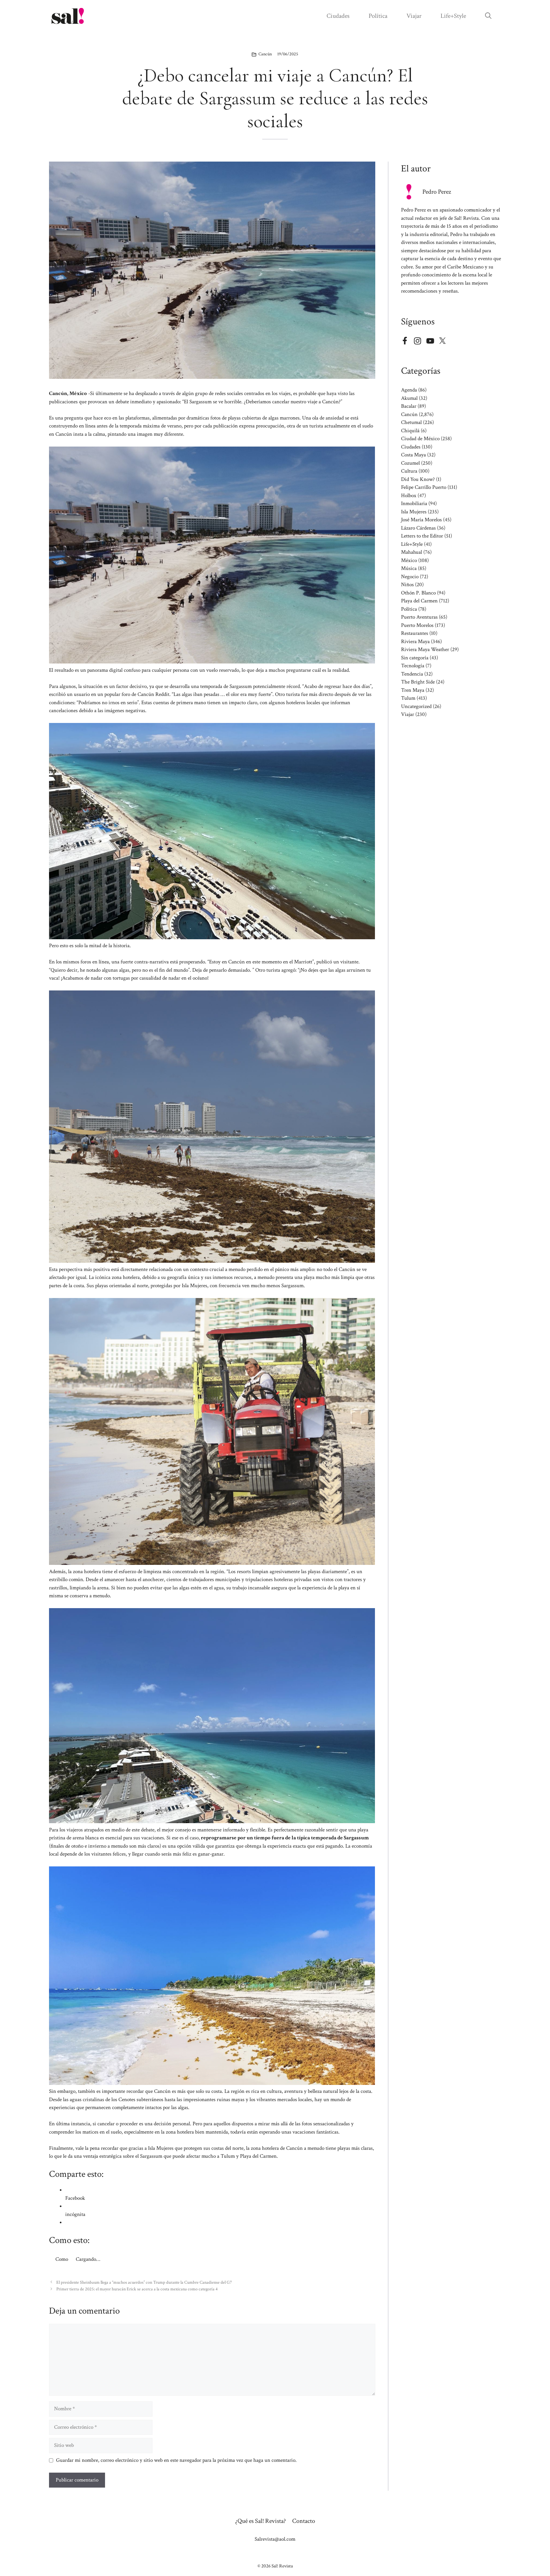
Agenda (409, 390)
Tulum (408, 698)
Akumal (409, 398)
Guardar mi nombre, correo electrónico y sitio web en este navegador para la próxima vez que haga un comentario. (176, 2460)
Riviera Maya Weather (425, 649)
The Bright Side (418, 682)
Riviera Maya (415, 642)
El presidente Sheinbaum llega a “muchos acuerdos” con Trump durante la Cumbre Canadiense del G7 (144, 2282)
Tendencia (412, 674)
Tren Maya (413, 690)
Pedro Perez (437, 192)
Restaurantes (415, 633)
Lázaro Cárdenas (418, 528)
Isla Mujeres (414, 512)
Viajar (414, 16)
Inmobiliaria (414, 503)
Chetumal (411, 422)
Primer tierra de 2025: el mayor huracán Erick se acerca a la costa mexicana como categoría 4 (137, 2289)
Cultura (409, 471)
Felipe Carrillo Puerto (424, 487)
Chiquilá (410, 431)
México (409, 560)
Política (378, 16)
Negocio (410, 577)
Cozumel (410, 463)
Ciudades (338, 16)
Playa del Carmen (419, 601)
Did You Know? (418, 479)
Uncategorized (416, 706)
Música (409, 568)
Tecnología (413, 666)
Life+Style (453, 16)
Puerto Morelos (417, 625)
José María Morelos (421, 520)
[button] (488, 16)
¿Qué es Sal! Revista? (261, 2521)
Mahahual (412, 552)
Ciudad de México (420, 439)
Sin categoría (415, 658)
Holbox (409, 496)
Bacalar (409, 406)
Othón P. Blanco (418, 593)
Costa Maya (413, 455)
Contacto (304, 2521)
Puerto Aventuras (419, 617)
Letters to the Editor (422, 536)
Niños (407, 585)
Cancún (265, 54)
